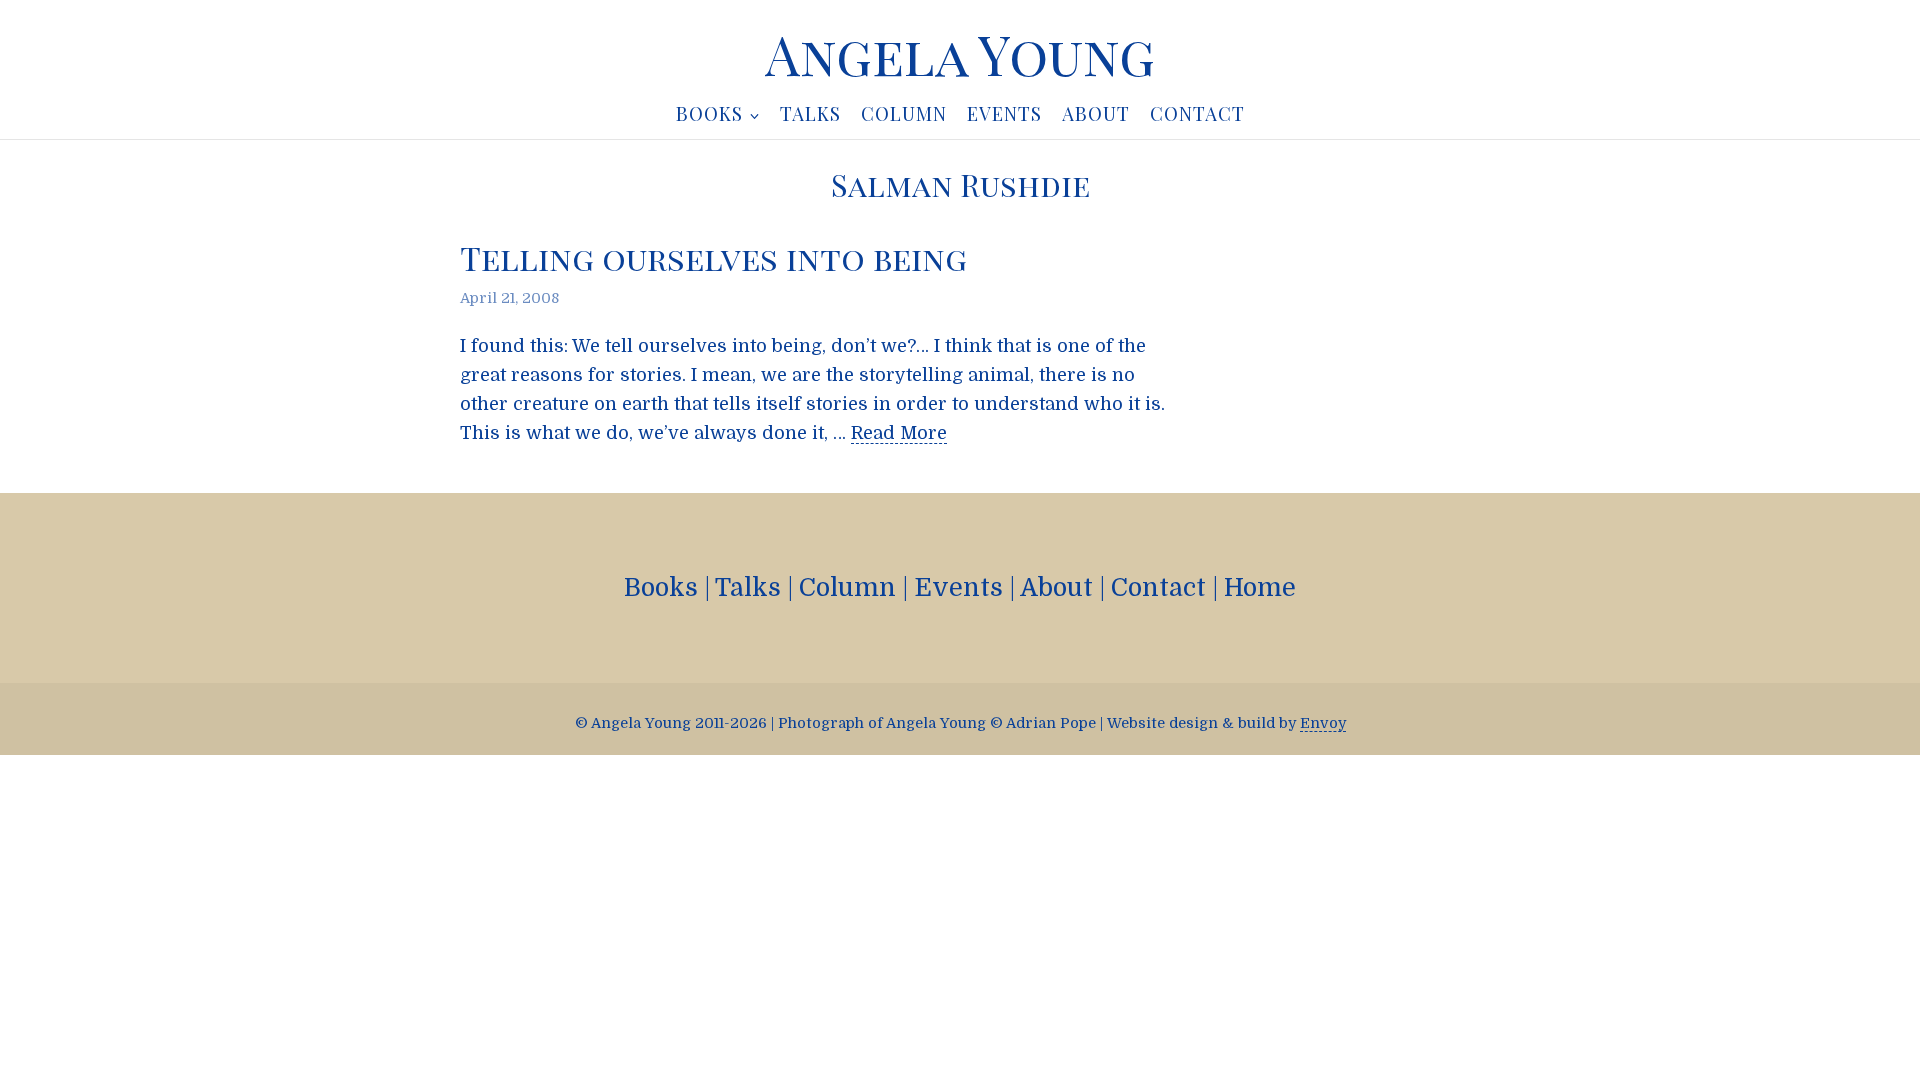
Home (1260, 587)
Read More (899, 433)
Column (847, 587)
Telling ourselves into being (713, 257)
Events (958, 587)
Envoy (1323, 723)
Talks (748, 587)
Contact (1158, 587)
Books (661, 587)
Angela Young (960, 54)
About (1056, 587)
